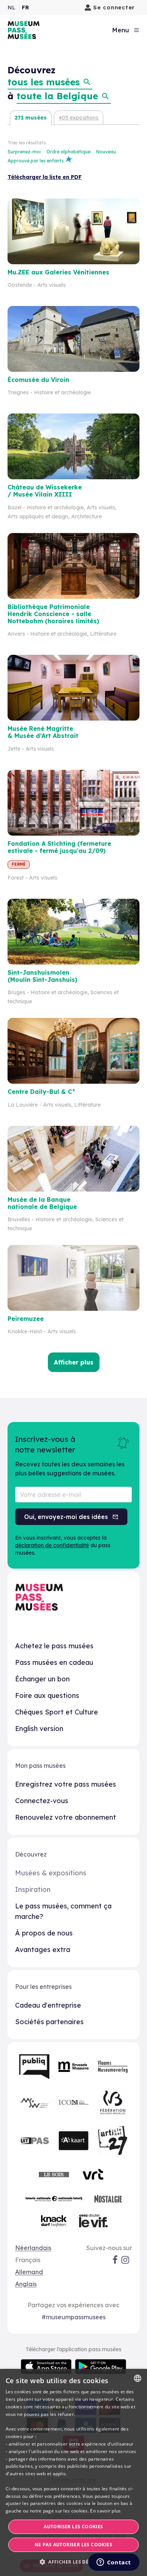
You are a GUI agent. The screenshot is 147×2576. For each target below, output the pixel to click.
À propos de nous (44, 1933)
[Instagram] (126, 2260)
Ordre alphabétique (69, 152)
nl (11, 8)
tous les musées (44, 82)
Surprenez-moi (25, 152)
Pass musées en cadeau (54, 1662)
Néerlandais (33, 2248)
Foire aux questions (47, 1695)
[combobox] (138, 2378)
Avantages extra (43, 1950)
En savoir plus (105, 2511)
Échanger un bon (42, 1679)
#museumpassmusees (73, 2317)
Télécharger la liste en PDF (45, 177)
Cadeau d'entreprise (48, 2005)
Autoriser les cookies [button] (73, 2527)
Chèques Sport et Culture (57, 1712)
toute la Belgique (57, 96)
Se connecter (114, 7)
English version (39, 1729)
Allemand (29, 2272)
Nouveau (106, 152)
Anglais (26, 2284)
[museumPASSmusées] (24, 30)
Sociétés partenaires (49, 2022)
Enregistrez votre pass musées (66, 1784)
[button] (73, 2562)
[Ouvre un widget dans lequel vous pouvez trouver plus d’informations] (114, 2563)
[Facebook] (115, 2260)
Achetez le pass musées (54, 1646)
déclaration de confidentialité (52, 1545)
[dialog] (73, 2472)
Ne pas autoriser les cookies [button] (73, 2545)
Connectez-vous (42, 1801)
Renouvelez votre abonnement (66, 1817)
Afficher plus (74, 1362)
